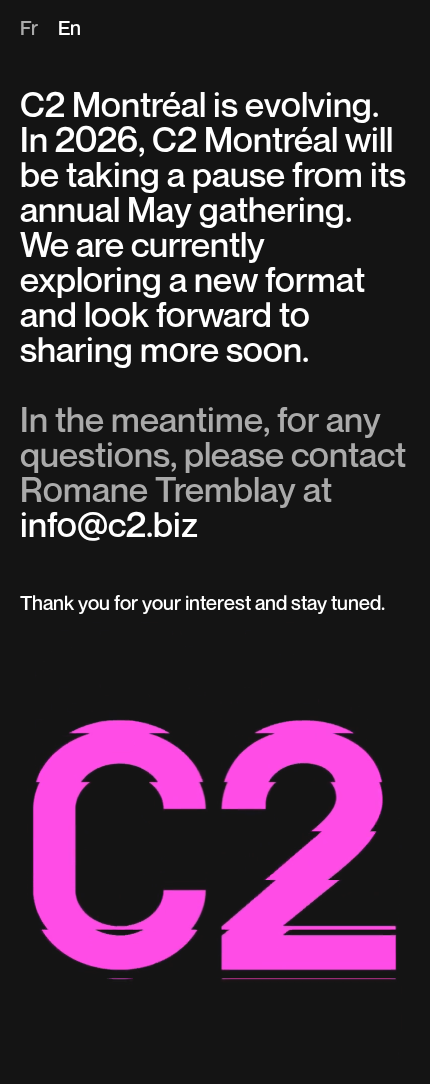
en (69, 30)
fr (29, 30)
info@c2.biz (109, 527)
